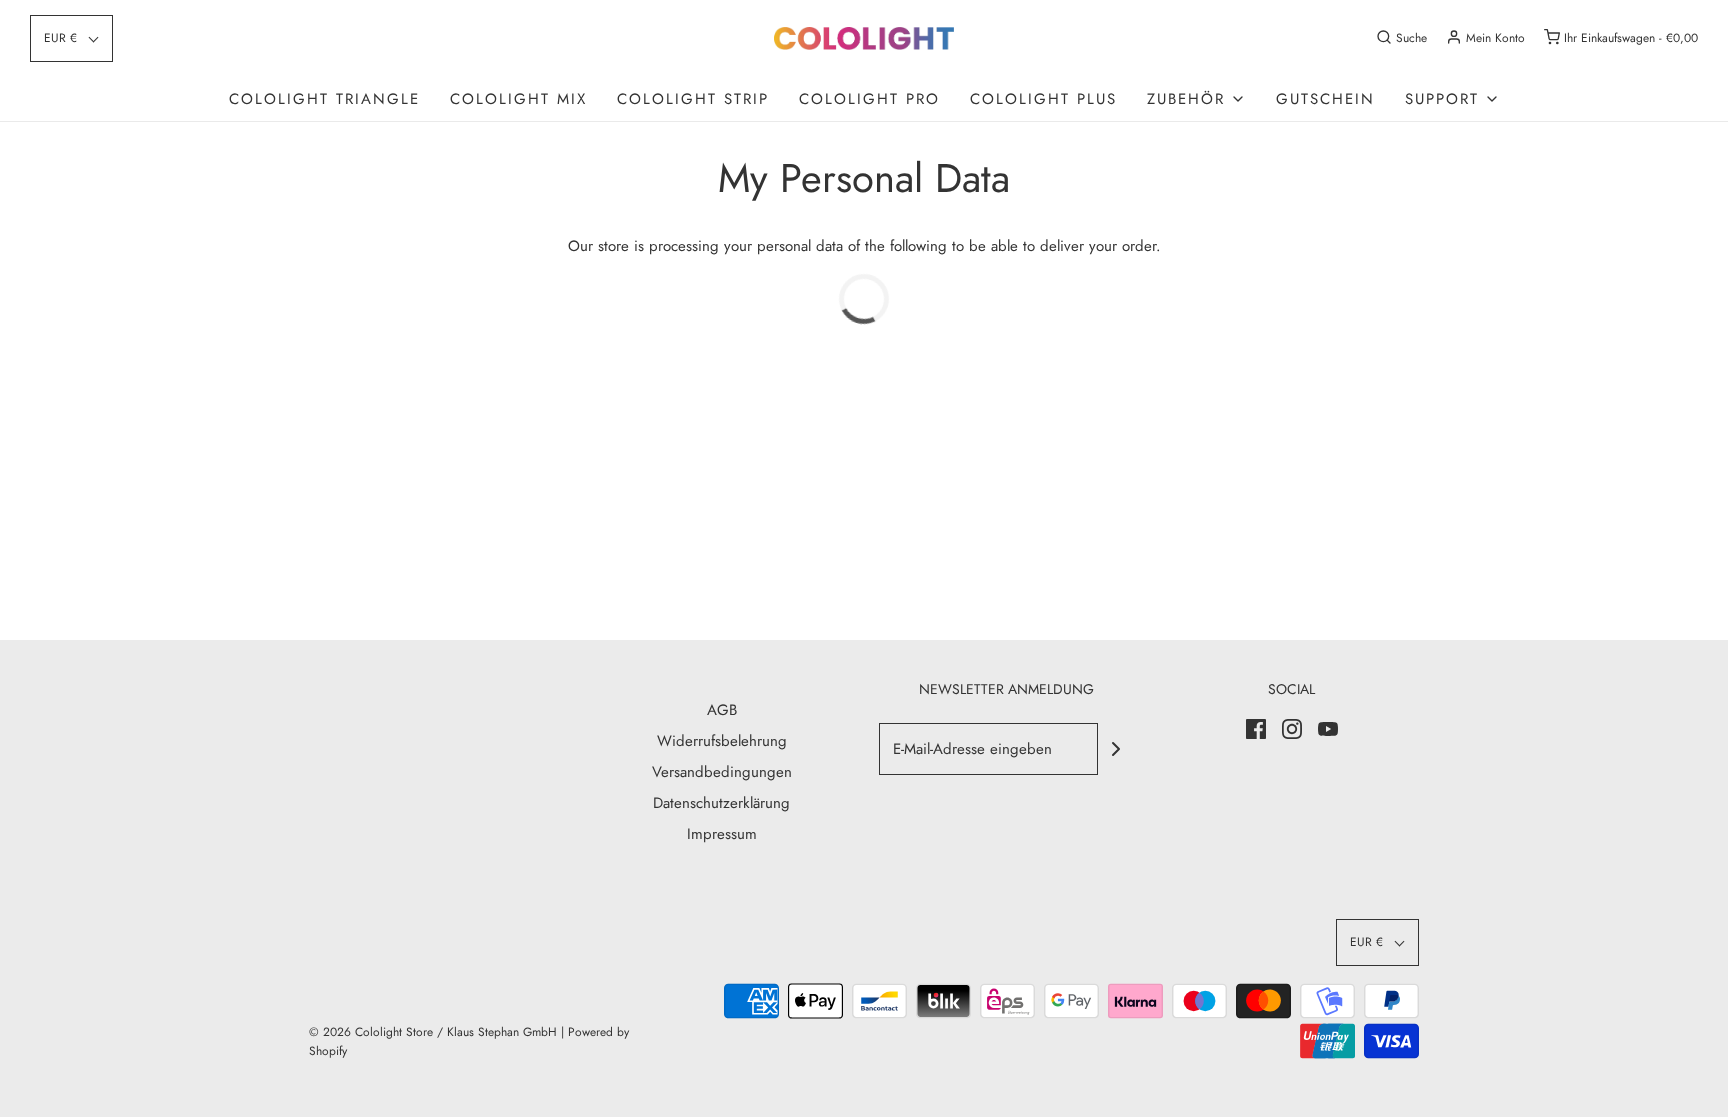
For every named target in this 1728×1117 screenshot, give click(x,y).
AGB (722, 710)
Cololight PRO (869, 99)
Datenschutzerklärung (721, 803)
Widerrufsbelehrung (722, 741)
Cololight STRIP (693, 99)
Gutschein (1325, 99)
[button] (71, 38)
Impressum (722, 834)
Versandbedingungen (722, 772)
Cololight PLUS (1043, 99)
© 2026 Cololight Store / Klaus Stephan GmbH (433, 1032)
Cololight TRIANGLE (324, 99)
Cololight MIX (518, 99)
